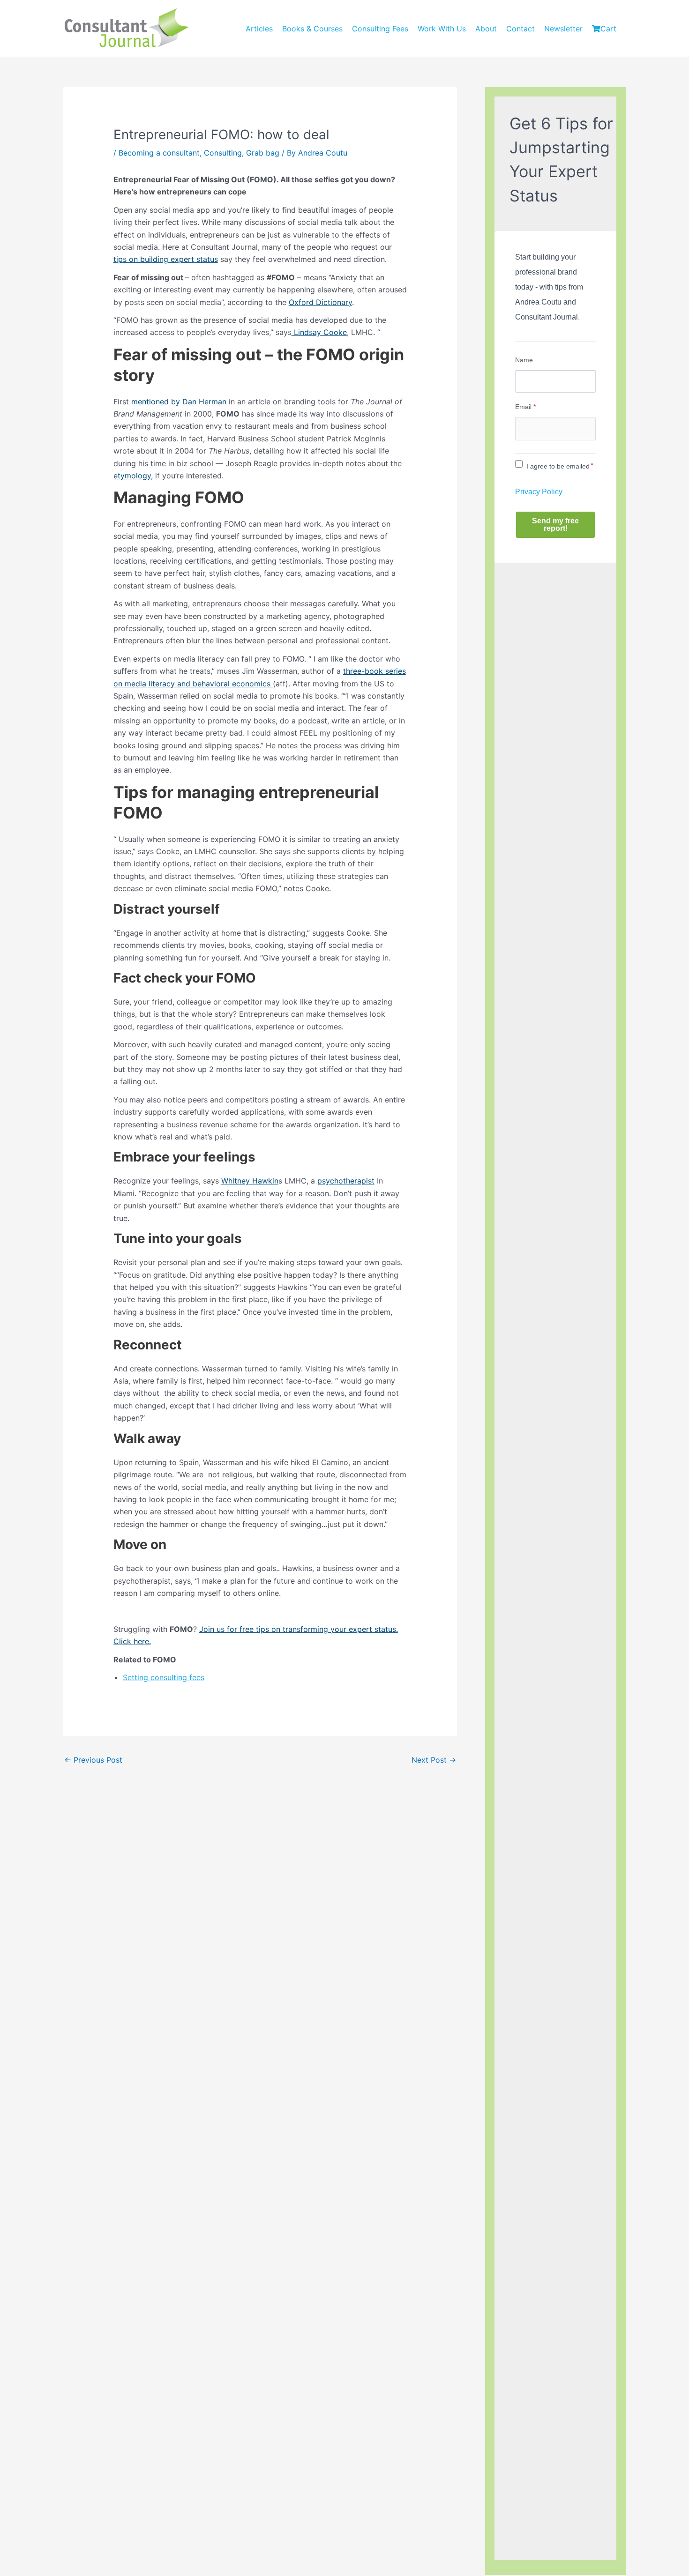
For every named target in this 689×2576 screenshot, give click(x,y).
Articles (259, 29)
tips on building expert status (166, 259)
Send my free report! (555, 525)
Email (525, 407)
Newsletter (563, 29)
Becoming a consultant (159, 153)
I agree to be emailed (558, 466)
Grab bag (263, 153)
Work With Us (442, 29)
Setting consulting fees (164, 1677)
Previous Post (93, 1760)
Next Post (434, 1760)
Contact (520, 29)
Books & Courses (312, 29)
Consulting (223, 153)
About (486, 29)
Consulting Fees (380, 29)
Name (524, 360)
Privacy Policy (539, 492)
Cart (608, 29)
